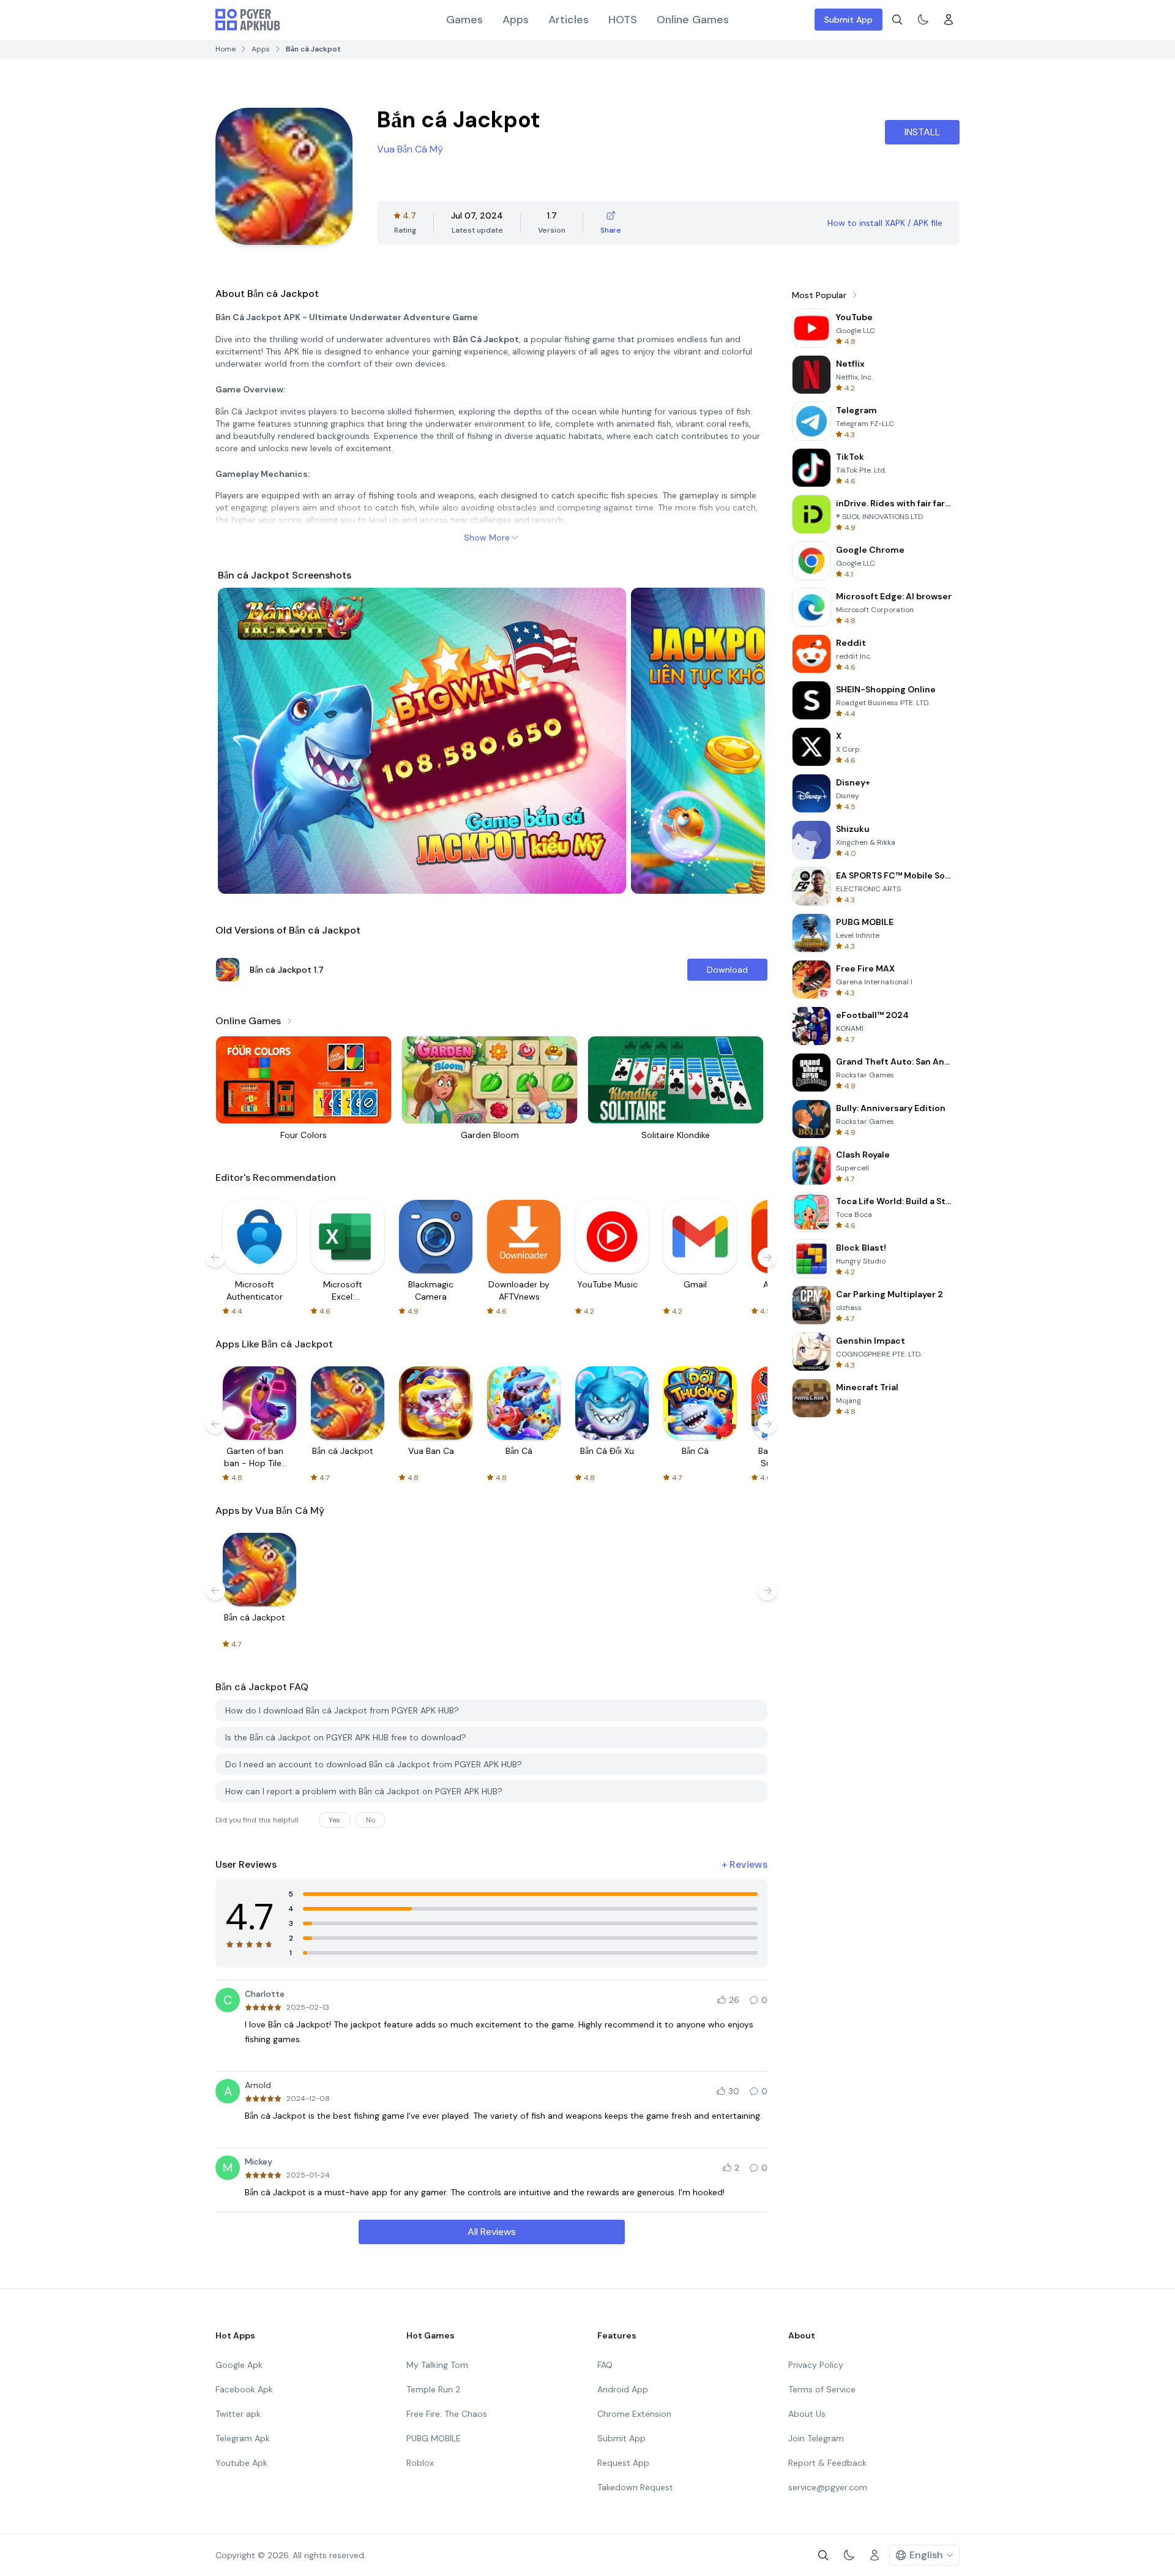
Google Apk (239, 2365)
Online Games (693, 20)
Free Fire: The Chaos (447, 2414)
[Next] (744, 741)
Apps (516, 20)
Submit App (849, 20)
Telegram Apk (243, 2438)
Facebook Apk (244, 2389)
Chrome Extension (634, 2414)
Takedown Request (635, 2487)
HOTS (623, 20)
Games (464, 20)
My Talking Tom (437, 2365)
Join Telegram (816, 2438)
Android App (623, 2389)
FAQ (605, 2365)
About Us (807, 2414)
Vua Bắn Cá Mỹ (410, 149)
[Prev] (239, 741)
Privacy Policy (816, 2365)
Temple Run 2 (433, 2389)
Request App (623, 2463)
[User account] (949, 20)
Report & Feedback (827, 2463)
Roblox (420, 2463)
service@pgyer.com (828, 2487)
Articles (569, 20)
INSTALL (922, 132)
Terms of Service (822, 2389)
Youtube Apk (241, 2463)
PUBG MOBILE (434, 2438)
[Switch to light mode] (923, 20)
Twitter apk (238, 2414)
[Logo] (248, 20)
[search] (897, 20)
